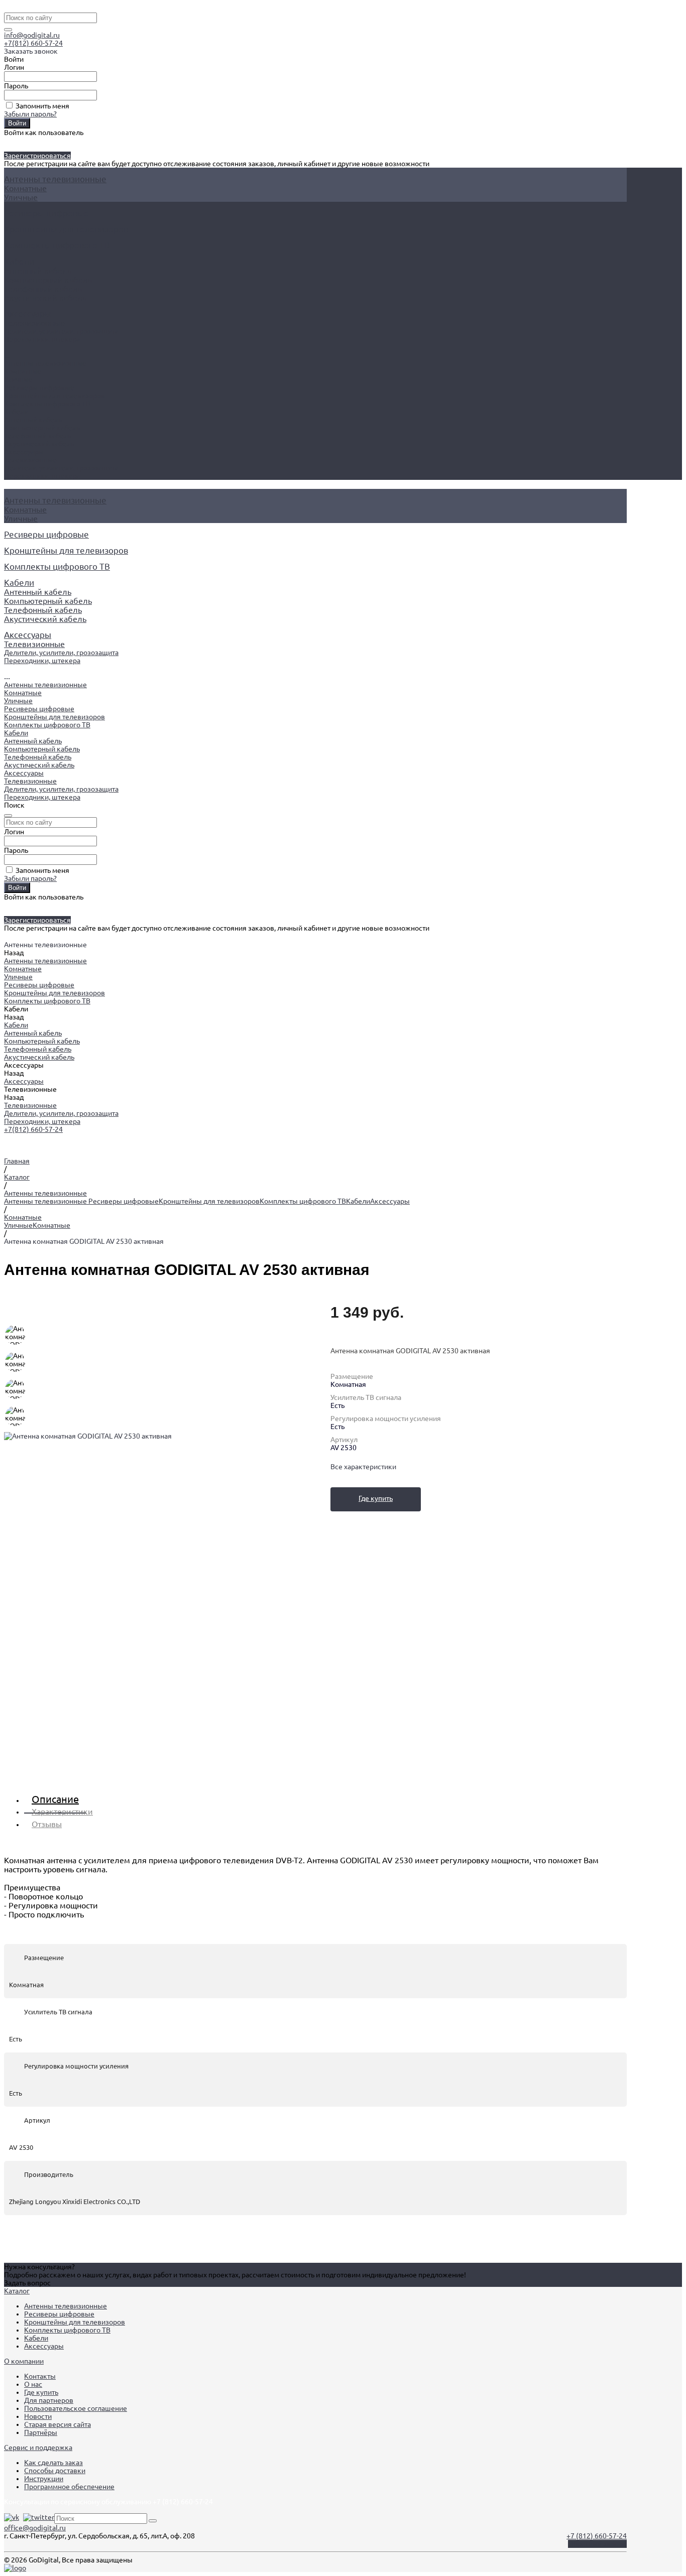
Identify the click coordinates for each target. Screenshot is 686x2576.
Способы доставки (55, 2471)
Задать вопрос (27, 2283)
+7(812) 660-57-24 (33, 43)
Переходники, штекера (42, 339)
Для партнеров (49, 2400)
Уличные (21, 197)
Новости (38, 2416)
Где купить (376, 1498)
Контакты (40, 2376)
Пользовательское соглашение (76, 2408)
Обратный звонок (597, 2544)
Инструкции (44, 2479)
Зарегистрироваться (37, 156)
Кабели (16, 412)
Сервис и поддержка (38, 2448)
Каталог (17, 2291)
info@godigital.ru (32, 35)
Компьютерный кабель (48, 280)
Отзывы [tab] (47, 1824)
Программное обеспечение (69, 2487)
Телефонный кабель (43, 289)
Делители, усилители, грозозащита (61, 331)
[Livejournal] (6, 141)
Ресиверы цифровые (39, 388)
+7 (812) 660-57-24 (597, 2536)
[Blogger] (23, 141)
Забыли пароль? (30, 114)
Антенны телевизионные (45, 363)
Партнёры (41, 2432)
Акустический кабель (45, 298)
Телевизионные (34, 323)
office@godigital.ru (35, 2528)
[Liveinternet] (17, 141)
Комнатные (25, 188)
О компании (24, 2361)
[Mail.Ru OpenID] (12, 141)
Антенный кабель (38, 271)
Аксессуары (24, 452)
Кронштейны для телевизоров (54, 396)
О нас (33, 2384)
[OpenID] (28, 141)
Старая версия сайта (58, 2424)
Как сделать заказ (53, 2463)
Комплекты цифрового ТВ (47, 404)
